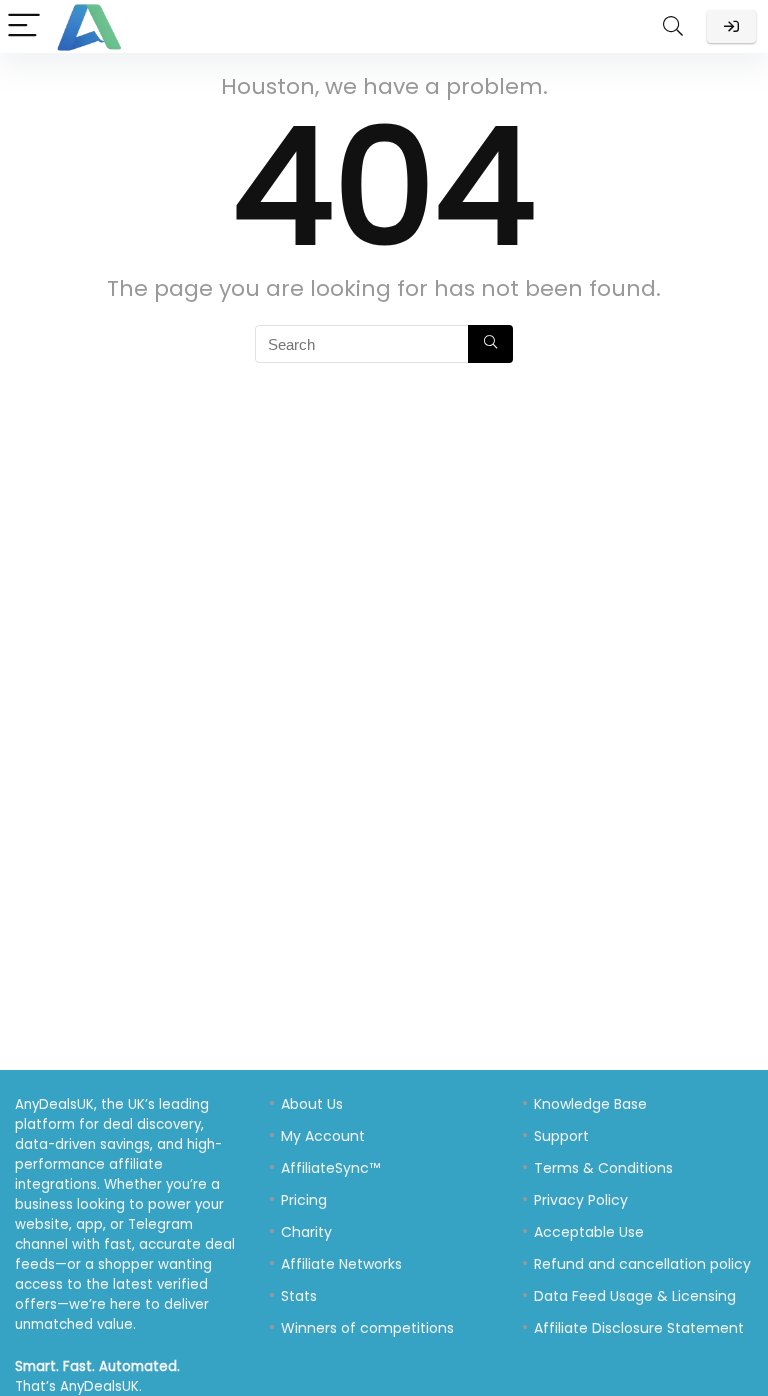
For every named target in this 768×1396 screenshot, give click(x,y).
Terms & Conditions (603, 1168)
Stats (299, 1296)
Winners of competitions (367, 1328)
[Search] (673, 26)
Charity (306, 1232)
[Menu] (24, 26)
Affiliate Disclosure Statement (639, 1328)
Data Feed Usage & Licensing (635, 1296)
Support (561, 1136)
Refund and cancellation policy (642, 1264)
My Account (323, 1136)
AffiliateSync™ (330, 1168)
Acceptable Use (589, 1232)
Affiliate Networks (341, 1264)
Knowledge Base (590, 1104)
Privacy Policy (581, 1200)
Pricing (304, 1200)
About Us (312, 1104)
